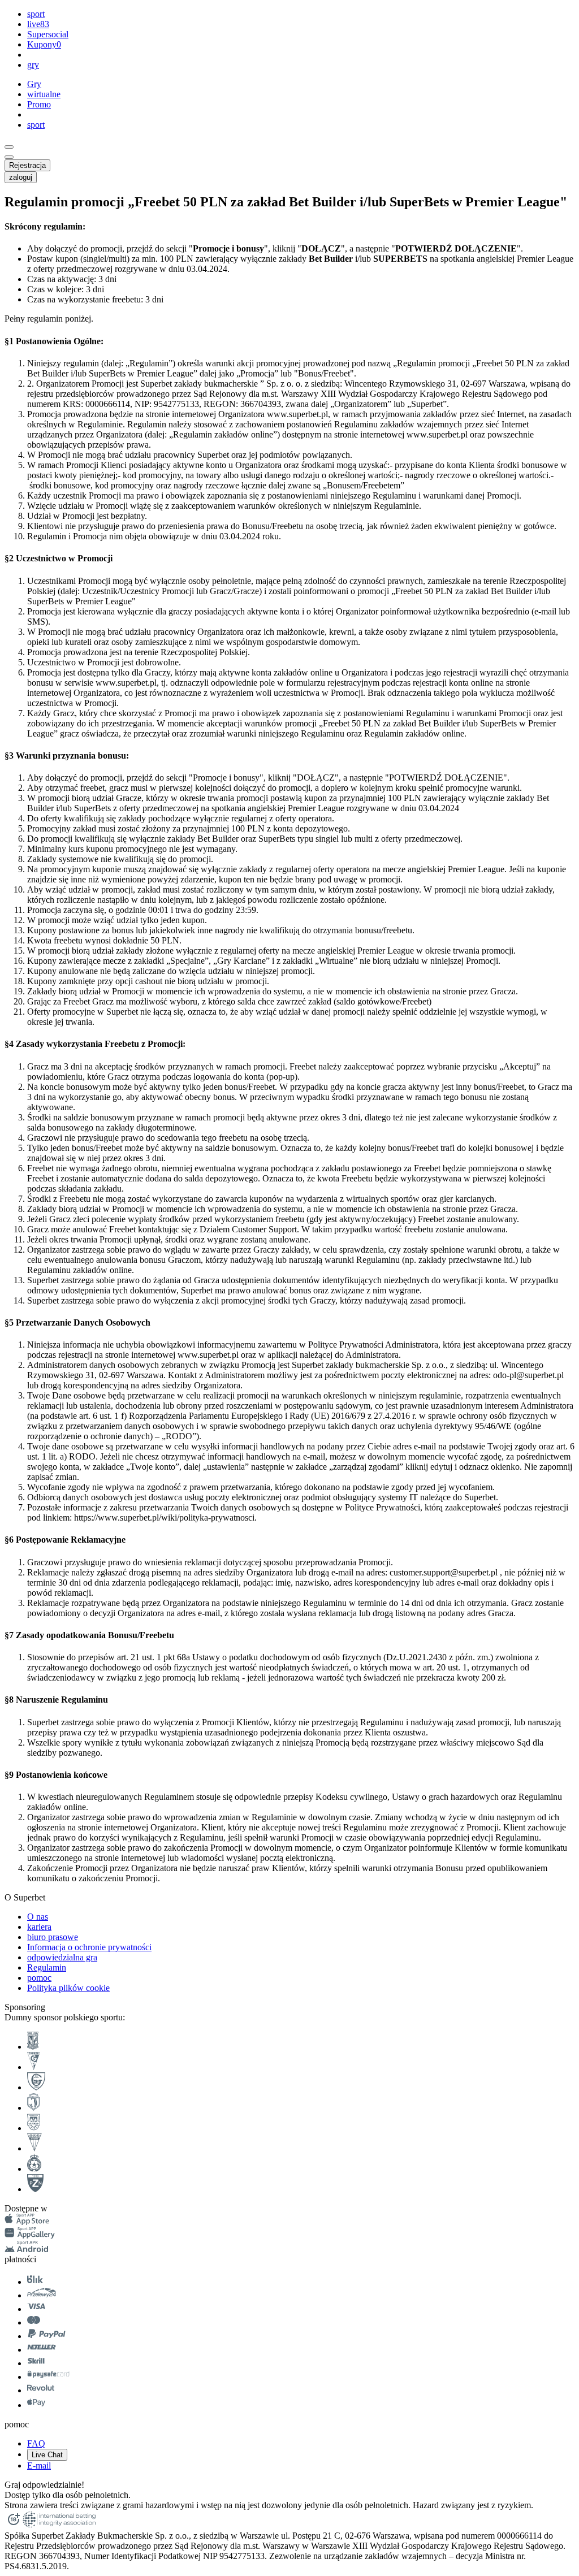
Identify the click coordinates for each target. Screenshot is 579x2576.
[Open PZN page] (35, 2189)
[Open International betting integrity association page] (59, 2525)
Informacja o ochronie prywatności (89, 1947)
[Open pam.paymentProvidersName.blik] (35, 2282)
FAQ (36, 2443)
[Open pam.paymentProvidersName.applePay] (36, 2405)
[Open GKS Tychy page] (34, 2148)
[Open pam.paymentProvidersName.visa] (36, 2309)
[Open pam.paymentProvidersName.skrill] (36, 2363)
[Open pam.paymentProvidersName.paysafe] (48, 2377)
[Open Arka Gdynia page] (34, 2128)
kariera (39, 1927)
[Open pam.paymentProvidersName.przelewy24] (42, 2295)
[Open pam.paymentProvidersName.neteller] (42, 2350)
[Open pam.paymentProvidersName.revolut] (41, 2390)
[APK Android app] (27, 2249)
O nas (38, 1917)
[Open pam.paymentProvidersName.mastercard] (34, 2322)
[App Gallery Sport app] (30, 2235)
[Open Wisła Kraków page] (34, 2169)
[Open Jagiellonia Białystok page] (34, 2108)
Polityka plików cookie (68, 1988)
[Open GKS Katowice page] (36, 2087)
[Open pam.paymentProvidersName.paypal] (47, 2336)
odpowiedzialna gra (62, 1957)
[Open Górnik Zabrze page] (34, 2067)
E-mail (39, 2465)
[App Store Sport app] (27, 2222)
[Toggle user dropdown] (9, 157)
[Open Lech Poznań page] (33, 2047)
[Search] (9, 147)
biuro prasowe (53, 1937)
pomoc (39, 1978)
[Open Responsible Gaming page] (14, 2525)
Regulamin (47, 1967)
